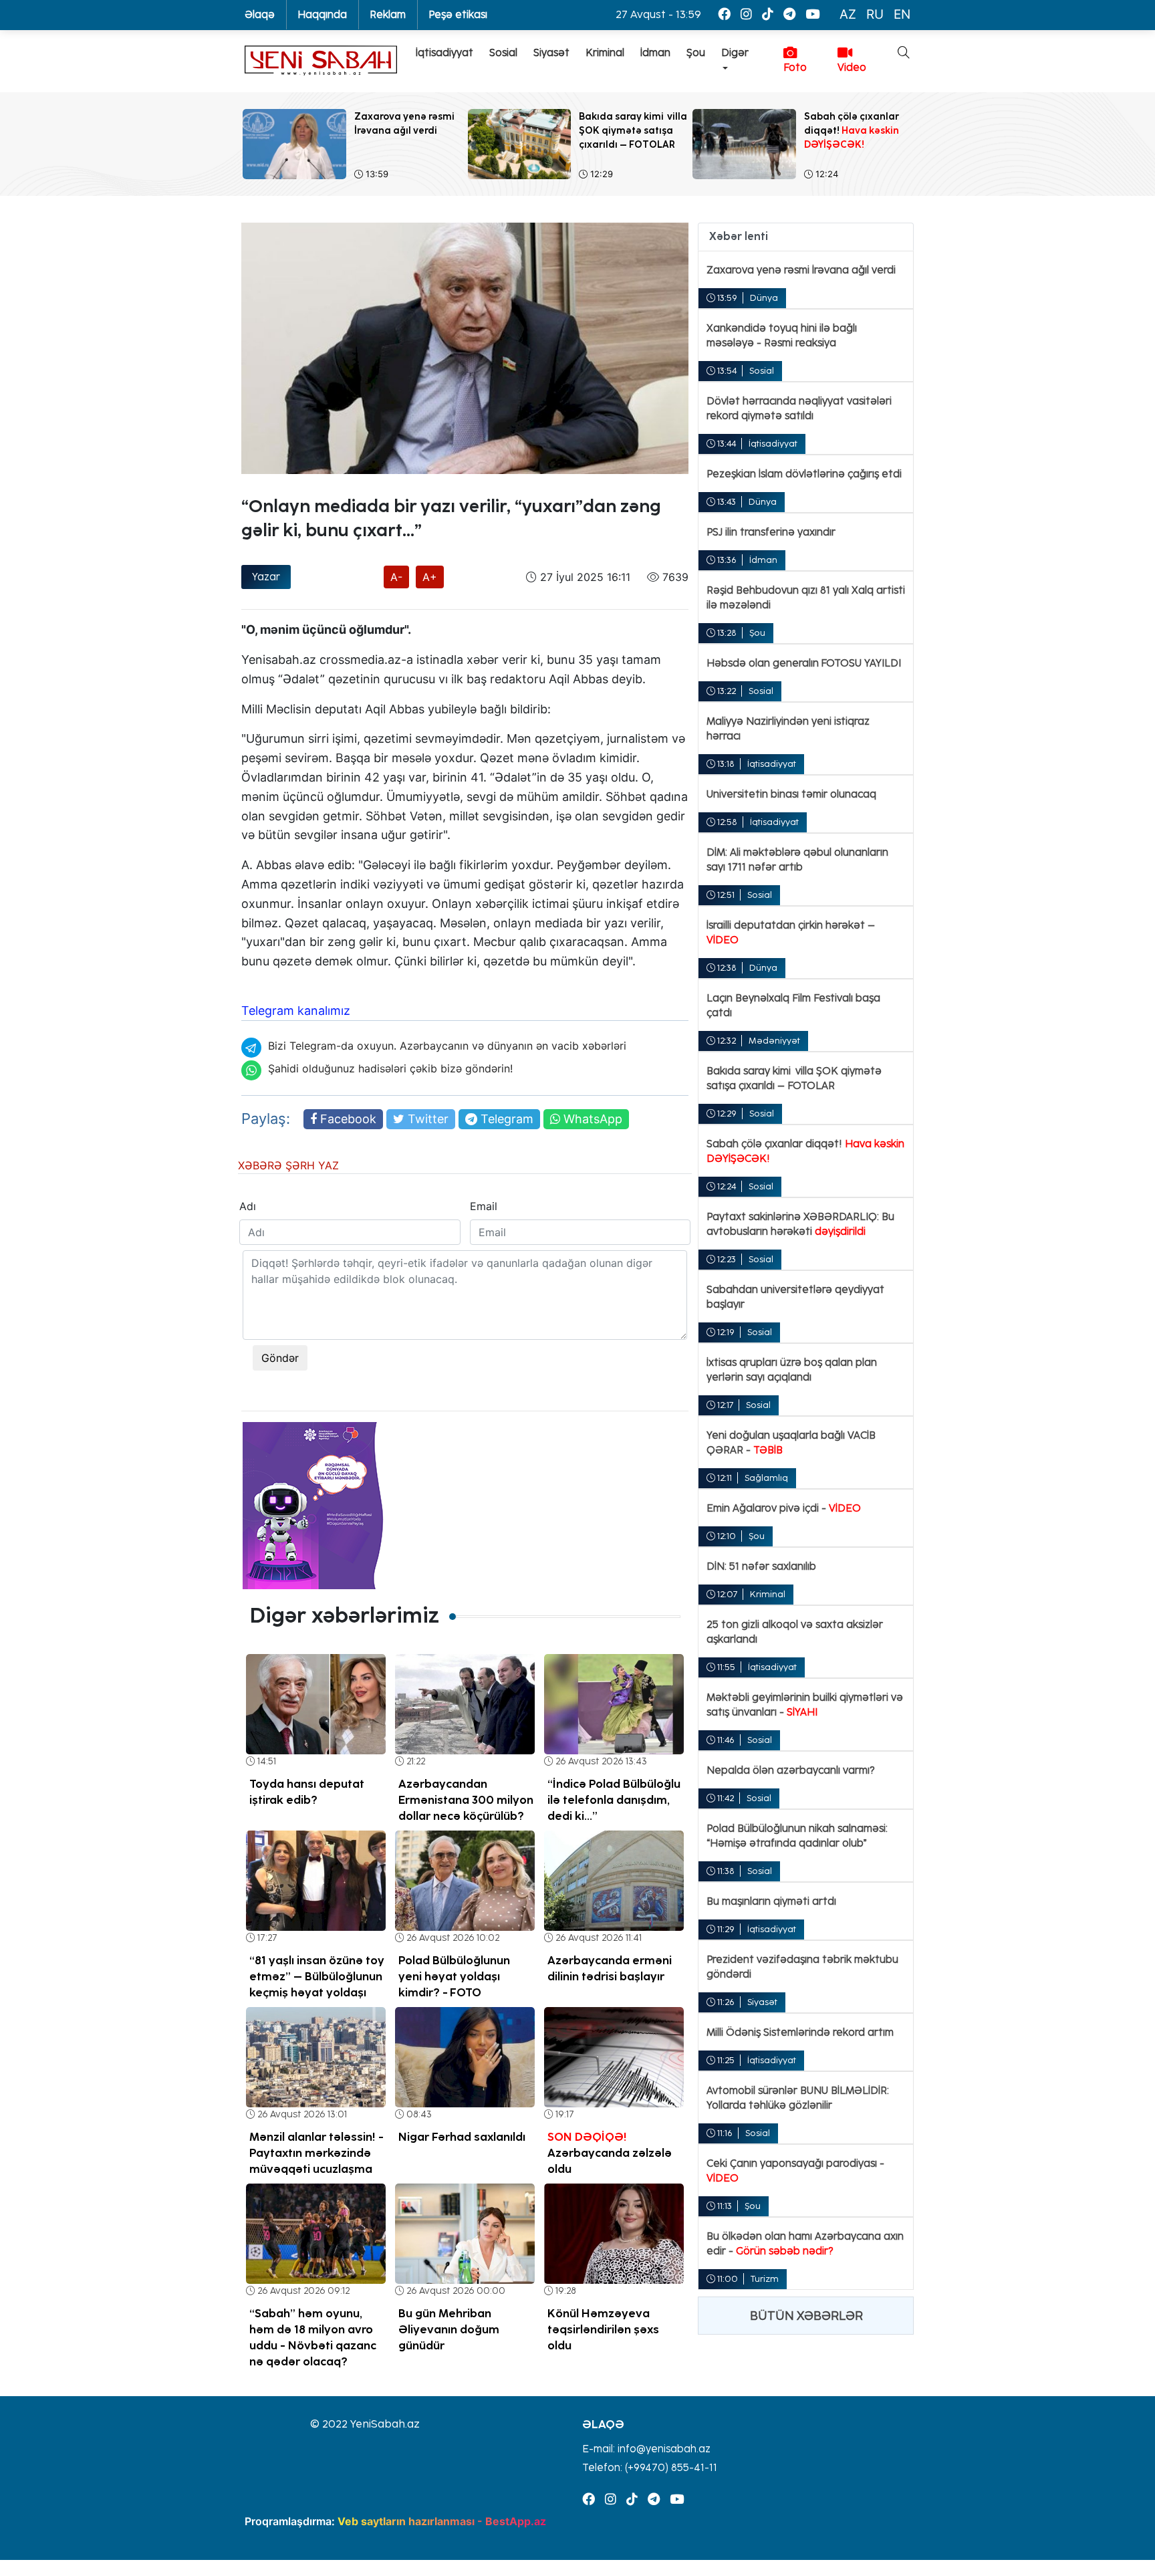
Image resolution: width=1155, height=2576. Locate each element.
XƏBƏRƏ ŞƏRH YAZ (288, 1165)
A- (396, 577)
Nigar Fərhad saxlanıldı (462, 2137)
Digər (735, 53)
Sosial (503, 53)
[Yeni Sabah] (321, 61)
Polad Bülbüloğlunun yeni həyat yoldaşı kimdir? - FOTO (454, 1976)
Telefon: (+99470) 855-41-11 (650, 2468)
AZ (848, 14)
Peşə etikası (458, 15)
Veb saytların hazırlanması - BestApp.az (442, 2521)
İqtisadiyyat (444, 53)
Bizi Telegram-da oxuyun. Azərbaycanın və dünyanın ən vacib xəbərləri (447, 1046)
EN (902, 14)
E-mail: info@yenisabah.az (646, 2449)
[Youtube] (812, 14)
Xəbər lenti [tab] (739, 236)
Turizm (765, 2279)
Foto (795, 68)
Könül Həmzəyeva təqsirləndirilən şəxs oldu (603, 2329)
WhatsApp (591, 1119)
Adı (248, 1206)
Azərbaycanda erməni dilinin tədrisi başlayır (610, 1968)
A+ (430, 577)
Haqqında (322, 15)
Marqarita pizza (602, 709)
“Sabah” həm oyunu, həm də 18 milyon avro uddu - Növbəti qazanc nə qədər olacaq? (313, 2337)
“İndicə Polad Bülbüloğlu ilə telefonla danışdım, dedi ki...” (614, 1800)
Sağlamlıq (766, 1478)
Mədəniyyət (774, 1041)
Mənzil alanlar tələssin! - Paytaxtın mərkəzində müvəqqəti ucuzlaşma (316, 2153)
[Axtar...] (896, 96)
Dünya (764, 298)
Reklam (388, 15)
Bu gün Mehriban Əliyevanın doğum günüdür (449, 2329)
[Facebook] (724, 14)
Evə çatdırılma (277, 485)
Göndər (280, 1358)
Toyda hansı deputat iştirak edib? (307, 1792)
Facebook (347, 1119)
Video (852, 68)
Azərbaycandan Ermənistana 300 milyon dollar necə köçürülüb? (466, 1800)
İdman (655, 53)
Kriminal (605, 53)
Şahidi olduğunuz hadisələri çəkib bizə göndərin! (390, 1068)
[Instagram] (746, 14)
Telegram (505, 1119)
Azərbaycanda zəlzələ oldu (610, 2153)
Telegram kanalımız (296, 1011)
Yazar (266, 577)
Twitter (426, 1119)
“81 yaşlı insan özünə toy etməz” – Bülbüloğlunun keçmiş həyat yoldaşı (317, 1976)
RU (875, 14)
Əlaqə (260, 15)
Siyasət (551, 53)
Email (484, 1206)
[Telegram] (789, 14)
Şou (696, 53)
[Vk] (768, 14)
